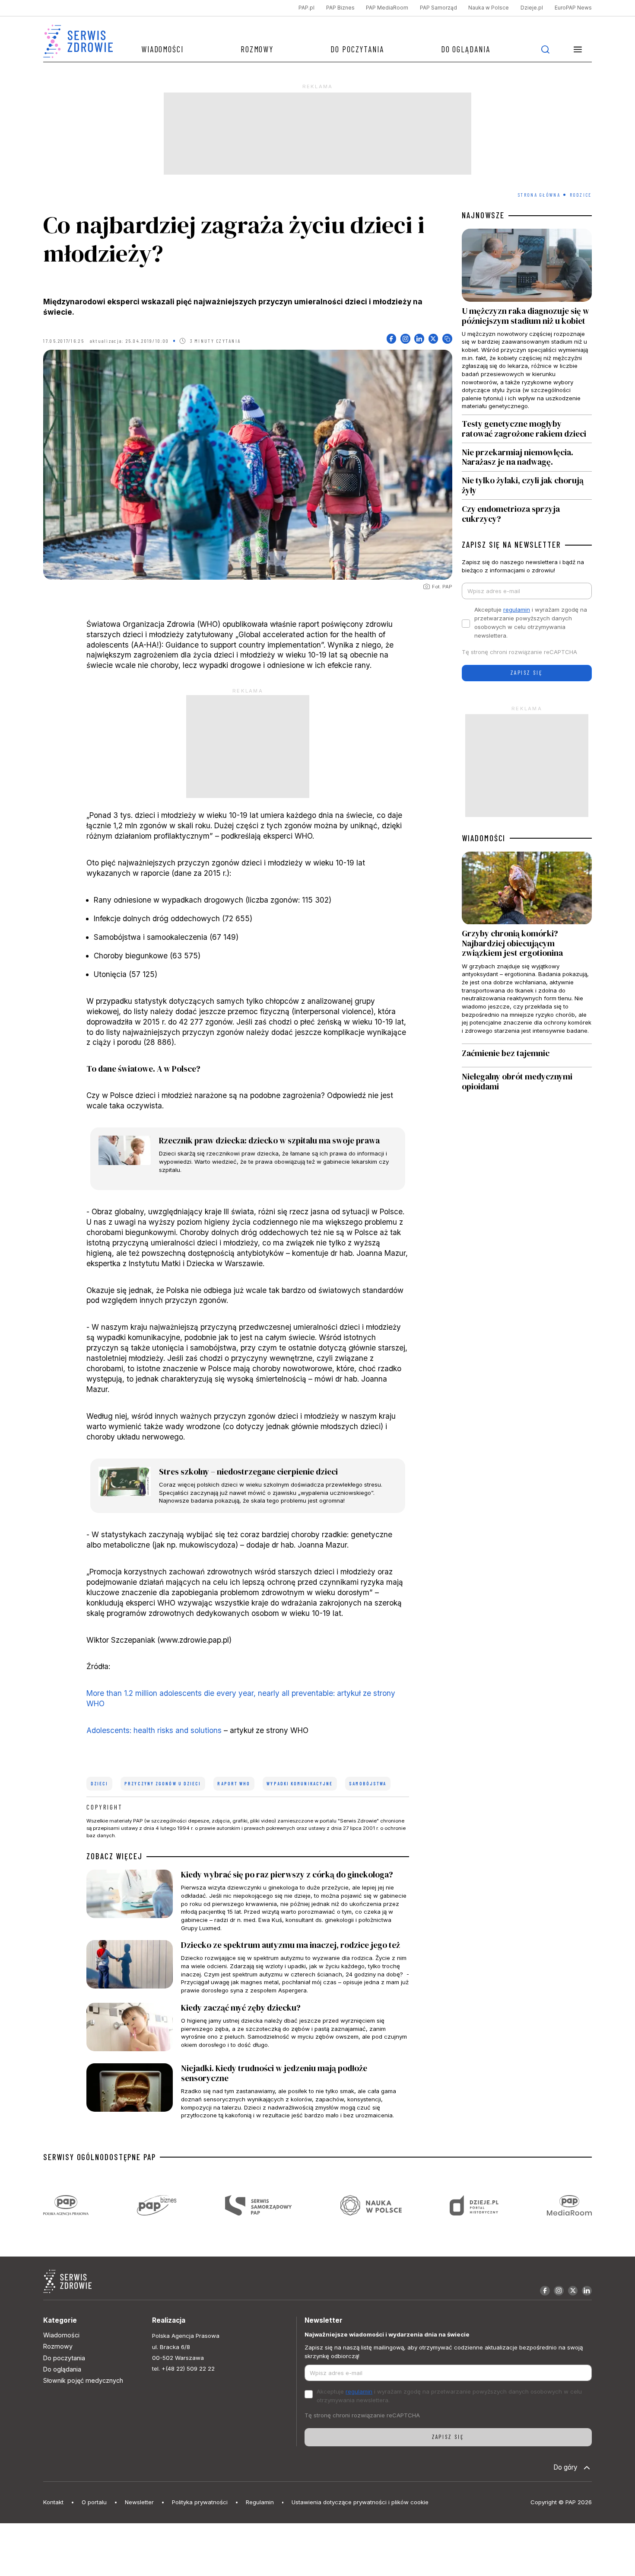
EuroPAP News (573, 8)
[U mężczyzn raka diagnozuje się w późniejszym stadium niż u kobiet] (527, 321)
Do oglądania (466, 49)
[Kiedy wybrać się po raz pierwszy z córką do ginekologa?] (248, 1901)
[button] (578, 49)
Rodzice (581, 195)
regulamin (517, 610)
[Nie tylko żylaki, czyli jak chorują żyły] (527, 486)
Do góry (565, 2467)
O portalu (94, 2502)
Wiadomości (162, 49)
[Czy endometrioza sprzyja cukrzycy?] (527, 512)
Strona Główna (539, 195)
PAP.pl (306, 8)
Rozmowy (257, 49)
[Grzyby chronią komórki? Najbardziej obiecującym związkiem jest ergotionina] (527, 948)
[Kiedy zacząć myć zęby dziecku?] (248, 2029)
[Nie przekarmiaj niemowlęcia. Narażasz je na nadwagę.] (527, 457)
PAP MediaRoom (387, 8)
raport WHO (234, 1784)
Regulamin (260, 2502)
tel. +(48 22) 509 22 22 (183, 2369)
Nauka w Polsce (489, 8)
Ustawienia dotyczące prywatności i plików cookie (360, 2502)
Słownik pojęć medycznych (83, 2380)
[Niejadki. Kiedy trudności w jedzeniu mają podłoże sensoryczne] (248, 2091)
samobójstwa (368, 1784)
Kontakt (53, 2502)
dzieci (100, 1784)
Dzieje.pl (532, 8)
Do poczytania (357, 49)
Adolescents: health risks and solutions (154, 1730)
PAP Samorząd (438, 8)
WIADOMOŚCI (484, 838)
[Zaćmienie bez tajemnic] (527, 1056)
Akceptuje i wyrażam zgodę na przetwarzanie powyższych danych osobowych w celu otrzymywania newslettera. (531, 622)
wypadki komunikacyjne (300, 1784)
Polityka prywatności (200, 2502)
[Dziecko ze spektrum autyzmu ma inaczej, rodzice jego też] (248, 1967)
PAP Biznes (340, 8)
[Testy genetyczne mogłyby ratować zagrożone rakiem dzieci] (527, 429)
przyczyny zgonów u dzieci (163, 1784)
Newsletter (139, 2502)
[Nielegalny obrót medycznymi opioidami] (527, 1082)
